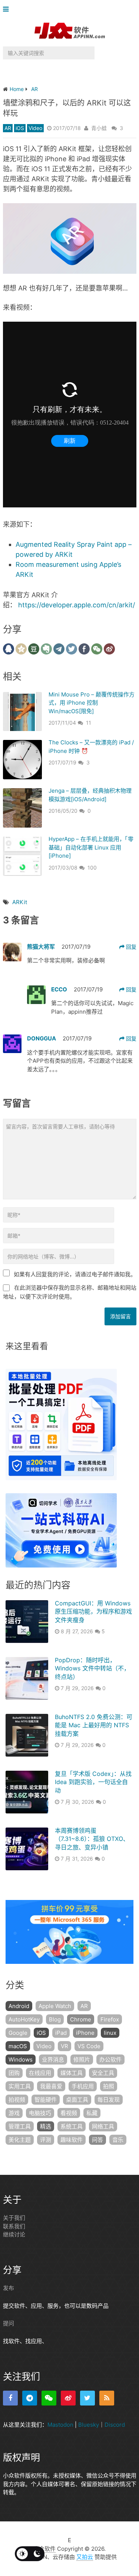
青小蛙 (99, 128)
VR (64, 2046)
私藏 (92, 2113)
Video (35, 128)
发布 (9, 2288)
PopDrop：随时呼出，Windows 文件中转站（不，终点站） (92, 1668)
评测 (46, 2140)
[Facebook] (10, 2398)
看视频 (69, 2113)
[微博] (68, 2398)
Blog (55, 2019)
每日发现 (109, 2100)
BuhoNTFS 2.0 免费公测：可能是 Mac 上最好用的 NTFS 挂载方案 (94, 1725)
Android (19, 2006)
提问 (9, 2323)
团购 (14, 2073)
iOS (20, 128)
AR (8, 128)
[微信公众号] (49, 2398)
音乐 (118, 2140)
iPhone (85, 2033)
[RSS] (107, 2398)
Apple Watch (55, 2006)
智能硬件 (46, 2100)
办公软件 (110, 2059)
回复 (130, 947)
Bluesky (89, 2424)
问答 (97, 2140)
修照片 (82, 2059)
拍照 (109, 2086)
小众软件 (44, 2548)
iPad (61, 2033)
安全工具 (103, 2073)
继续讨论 (14, 2234)
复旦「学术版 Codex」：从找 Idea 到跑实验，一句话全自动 (93, 1782)
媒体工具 (72, 2073)
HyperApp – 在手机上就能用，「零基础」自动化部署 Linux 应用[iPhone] (91, 847)
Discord (115, 2424)
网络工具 (103, 2126)
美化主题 (20, 2140)
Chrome (81, 2019)
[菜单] (8, 9)
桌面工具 (77, 2100)
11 (89, 723)
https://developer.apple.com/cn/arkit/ (77, 605)
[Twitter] (87, 2398)
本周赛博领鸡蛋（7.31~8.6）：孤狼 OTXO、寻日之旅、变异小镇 (92, 1839)
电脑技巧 (40, 2113)
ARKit (20, 902)
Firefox (110, 2019)
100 (92, 868)
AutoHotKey (24, 2019)
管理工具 (20, 2126)
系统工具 (72, 2126)
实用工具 (20, 2086)
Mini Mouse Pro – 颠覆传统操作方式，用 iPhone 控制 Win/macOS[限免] (92, 703)
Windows (21, 2059)
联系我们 (14, 2226)
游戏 (14, 2113)
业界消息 (53, 2059)
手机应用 (83, 2086)
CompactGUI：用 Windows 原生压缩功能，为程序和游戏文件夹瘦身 (93, 1612)
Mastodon (60, 2424)
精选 (46, 2126)
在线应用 (40, 2073)
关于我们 (14, 2218)
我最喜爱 (51, 2086)
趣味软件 (72, 2140)
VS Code (89, 2046)
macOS (18, 2046)
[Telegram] (30, 2398)
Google (18, 2033)
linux (110, 2033)
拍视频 (17, 2100)
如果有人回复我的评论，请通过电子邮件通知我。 (75, 1274)
